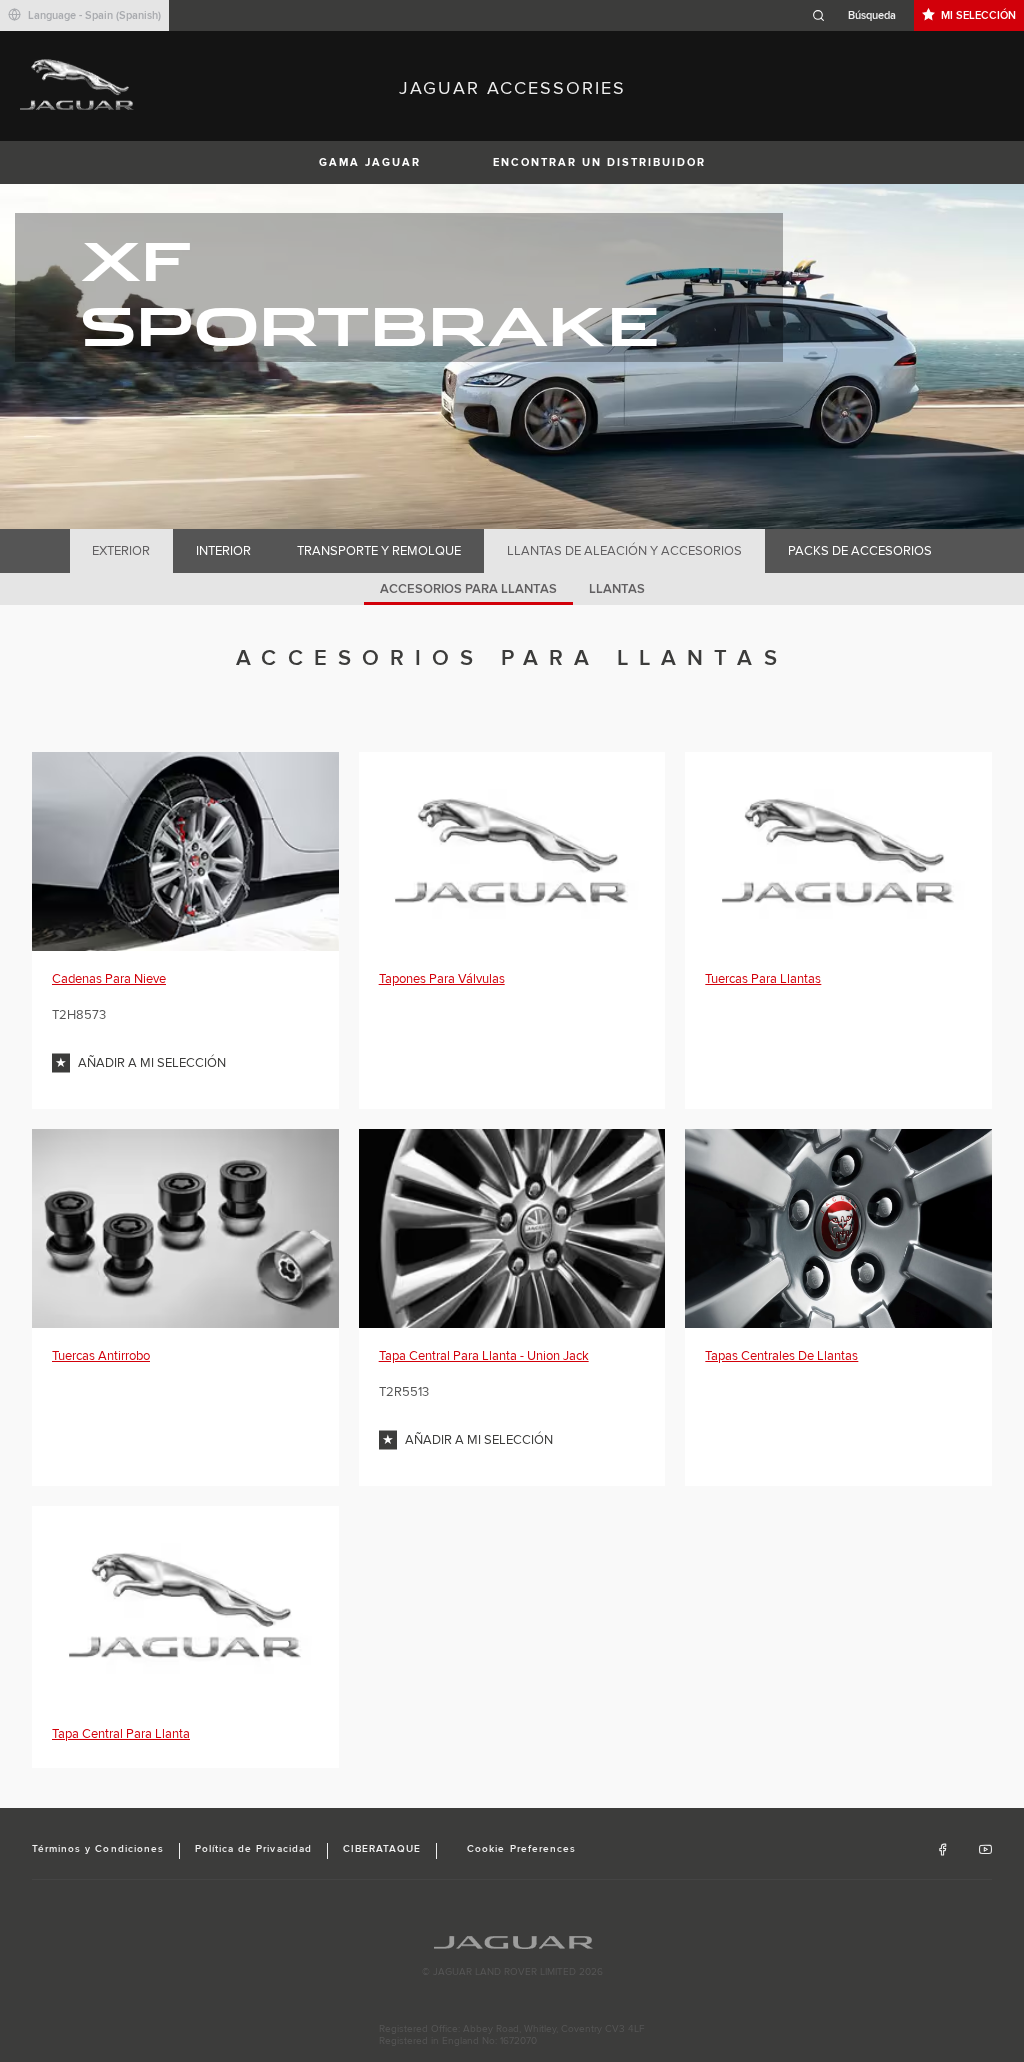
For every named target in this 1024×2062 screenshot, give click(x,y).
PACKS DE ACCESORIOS (860, 551)
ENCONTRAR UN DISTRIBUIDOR (599, 162)
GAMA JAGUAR (370, 162)
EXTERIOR (121, 551)
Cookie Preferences (521, 1849)
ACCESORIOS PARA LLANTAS (468, 589)
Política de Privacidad (253, 1849)
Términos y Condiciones (98, 1849)
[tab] (121, 551)
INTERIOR (223, 551)
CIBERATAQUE (382, 1849)
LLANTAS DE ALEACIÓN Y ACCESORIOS (624, 551)
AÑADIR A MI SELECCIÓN (152, 1063)
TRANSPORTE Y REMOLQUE (379, 551)
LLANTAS (617, 589)
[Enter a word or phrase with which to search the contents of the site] (860, 15)
